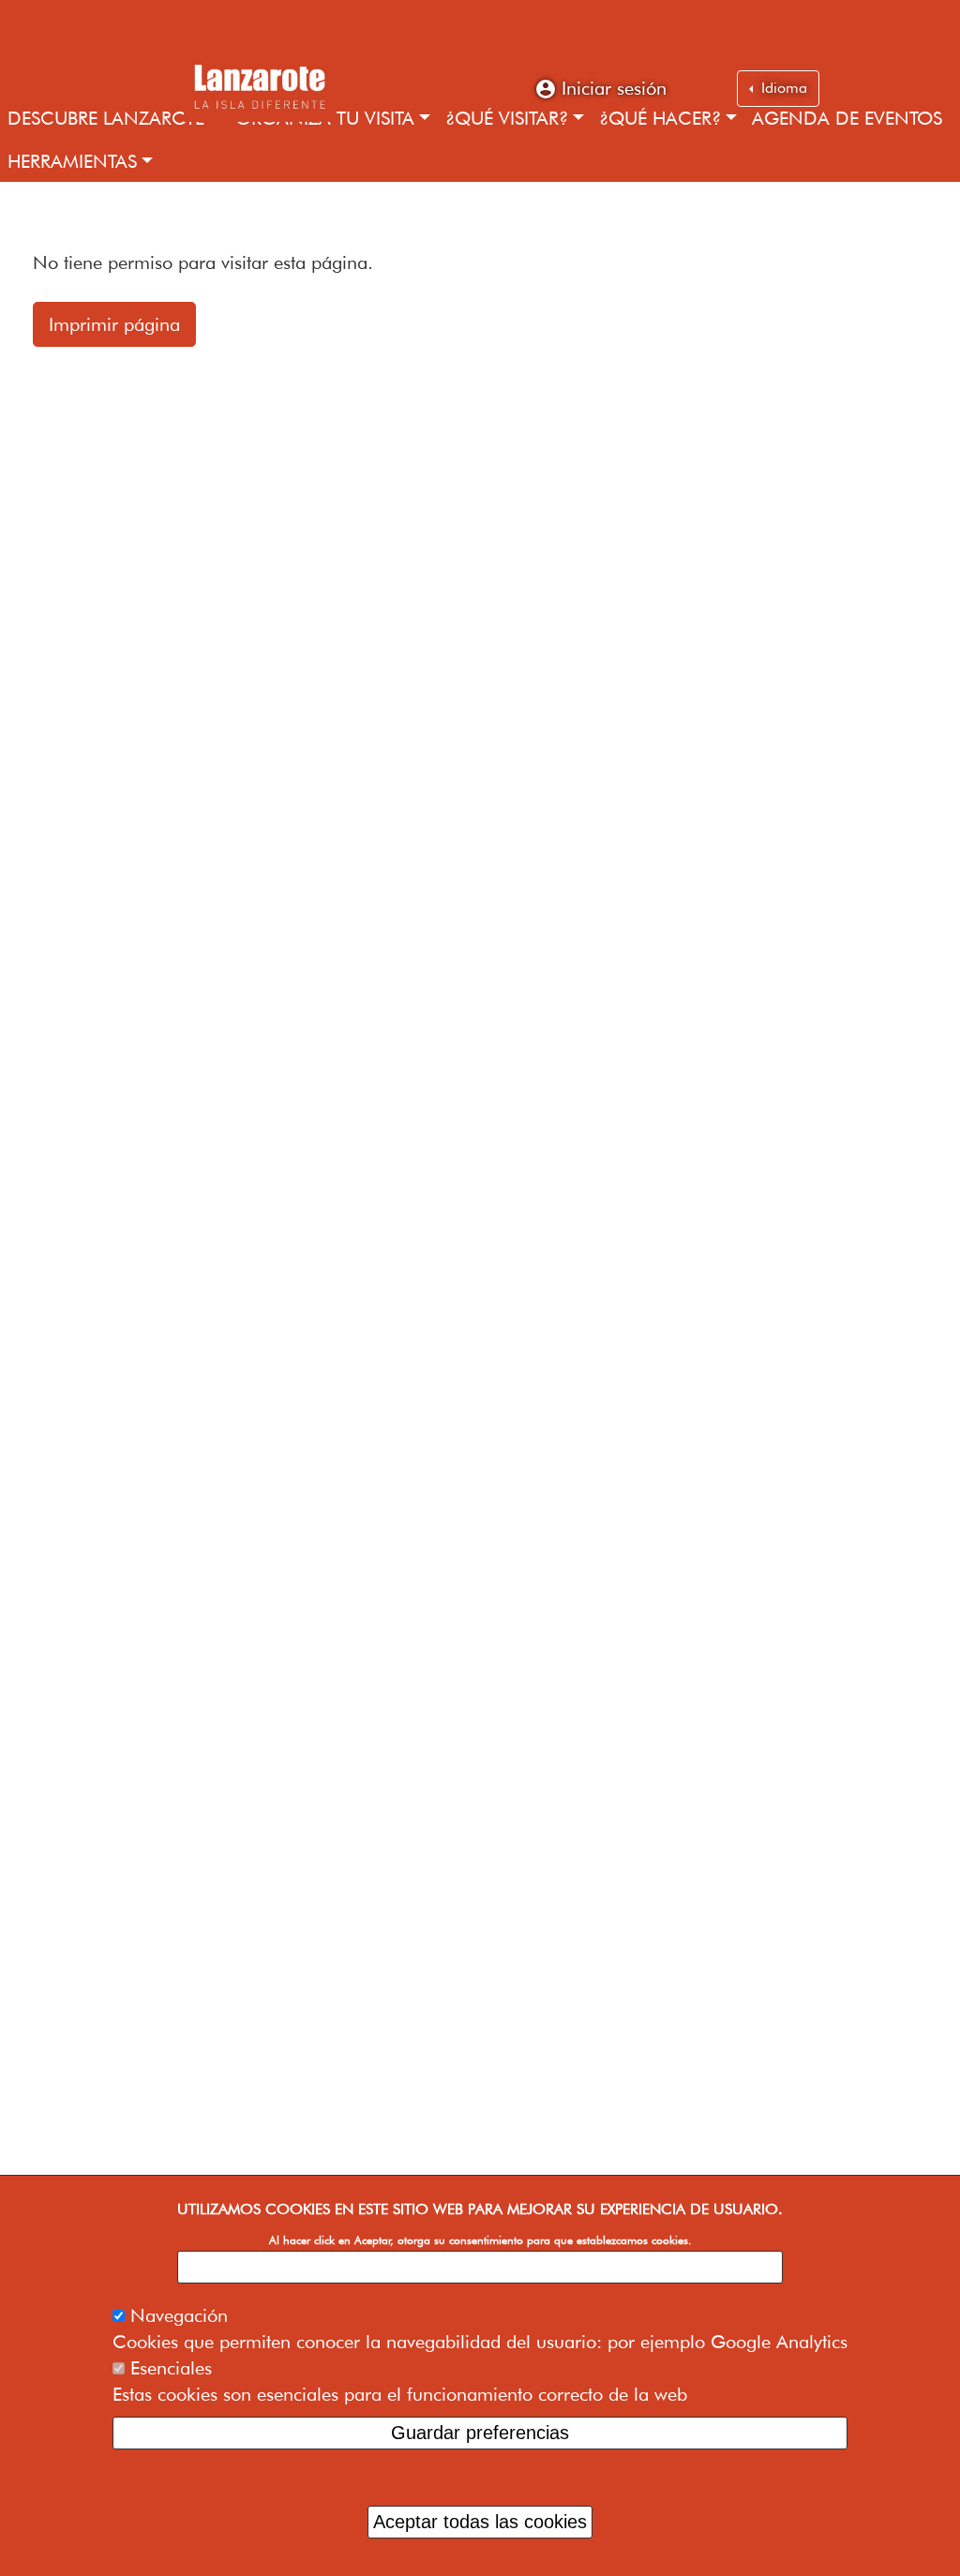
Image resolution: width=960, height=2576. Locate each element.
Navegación (179, 2315)
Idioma (782, 88)
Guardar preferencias (480, 2433)
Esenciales (171, 2368)
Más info (480, 2267)
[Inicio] (259, 84)
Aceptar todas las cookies (480, 2522)
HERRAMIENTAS (72, 161)
